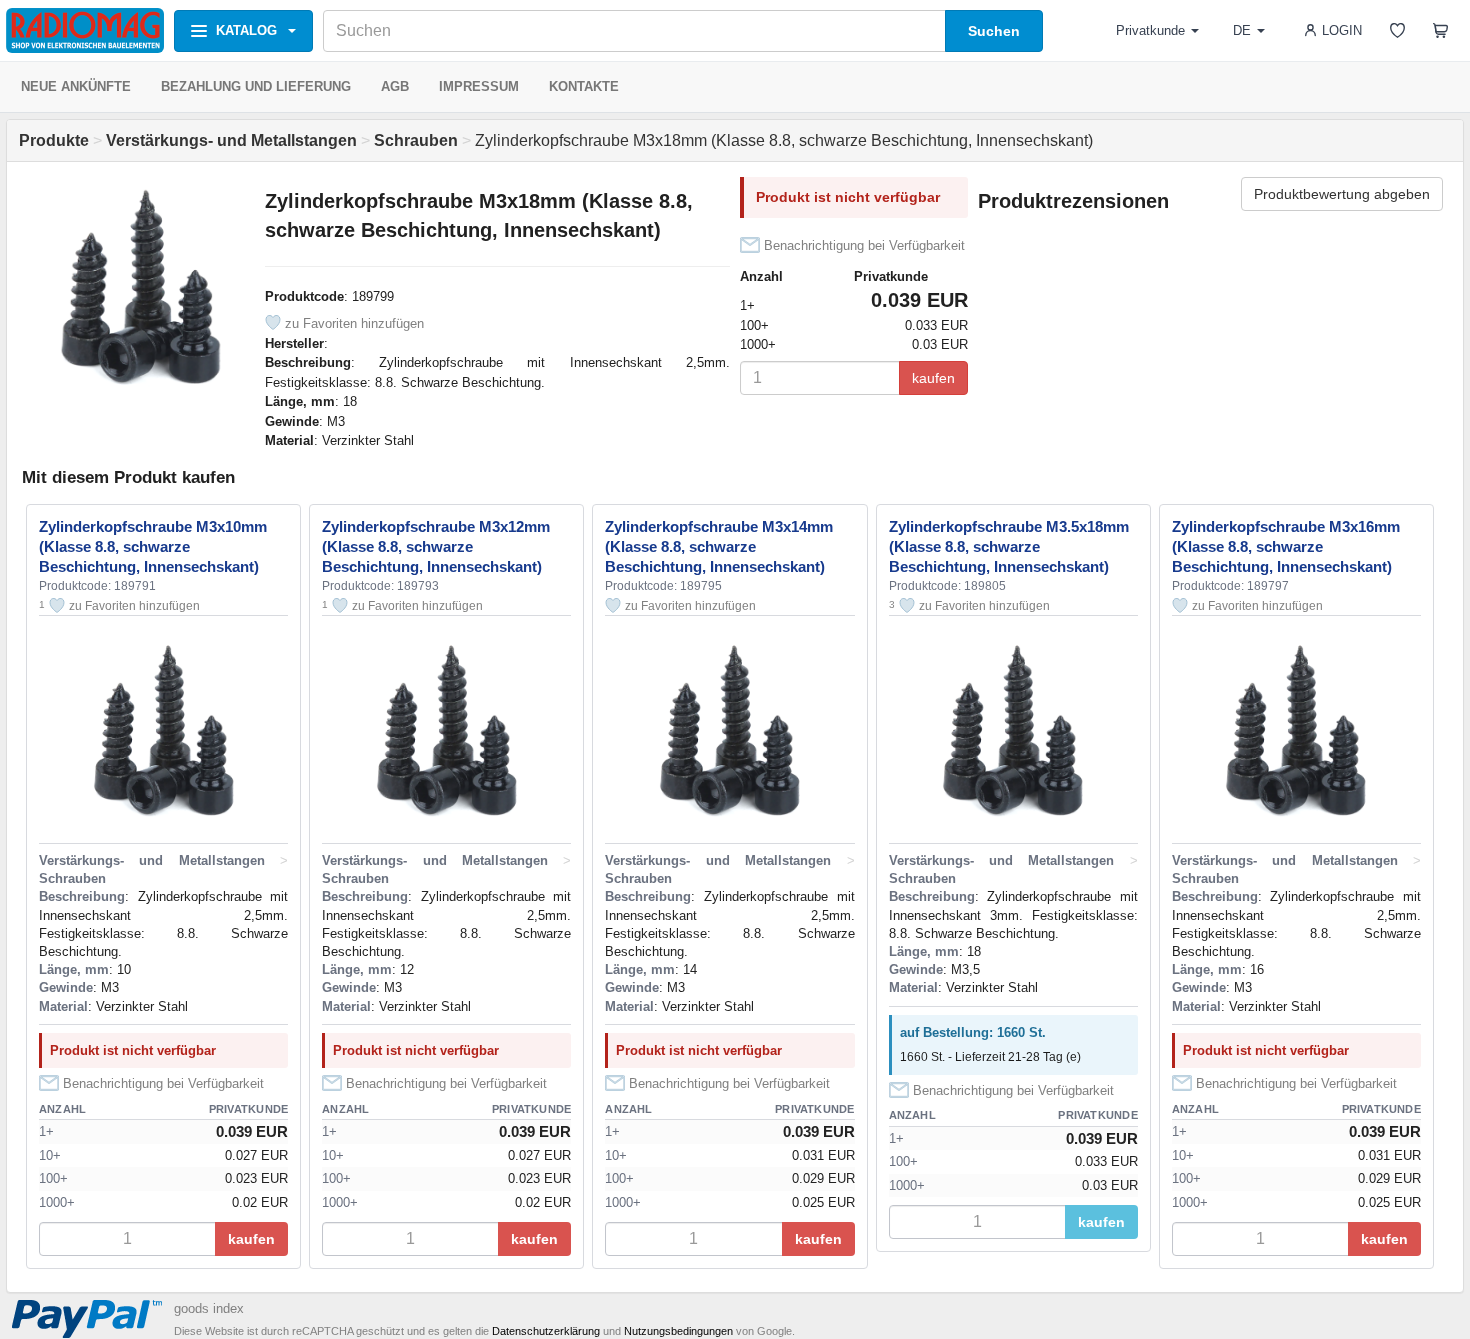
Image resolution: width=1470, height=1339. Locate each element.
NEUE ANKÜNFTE (76, 86)
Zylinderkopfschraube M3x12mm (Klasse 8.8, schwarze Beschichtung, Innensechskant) (436, 546)
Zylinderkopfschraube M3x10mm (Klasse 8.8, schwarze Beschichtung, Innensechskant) (153, 546)
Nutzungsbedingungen (678, 1331)
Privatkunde (1150, 30)
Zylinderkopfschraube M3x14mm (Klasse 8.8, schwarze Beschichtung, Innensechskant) (719, 546)
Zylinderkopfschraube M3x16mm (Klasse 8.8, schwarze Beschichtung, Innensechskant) (1286, 546)
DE (1242, 30)
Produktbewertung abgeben (1342, 194)
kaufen (933, 378)
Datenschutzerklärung (546, 1331)
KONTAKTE (584, 86)
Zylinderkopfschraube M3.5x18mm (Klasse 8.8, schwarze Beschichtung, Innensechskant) (1009, 546)
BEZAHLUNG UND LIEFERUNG (256, 86)
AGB (395, 86)
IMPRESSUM (479, 86)
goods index (209, 1308)
